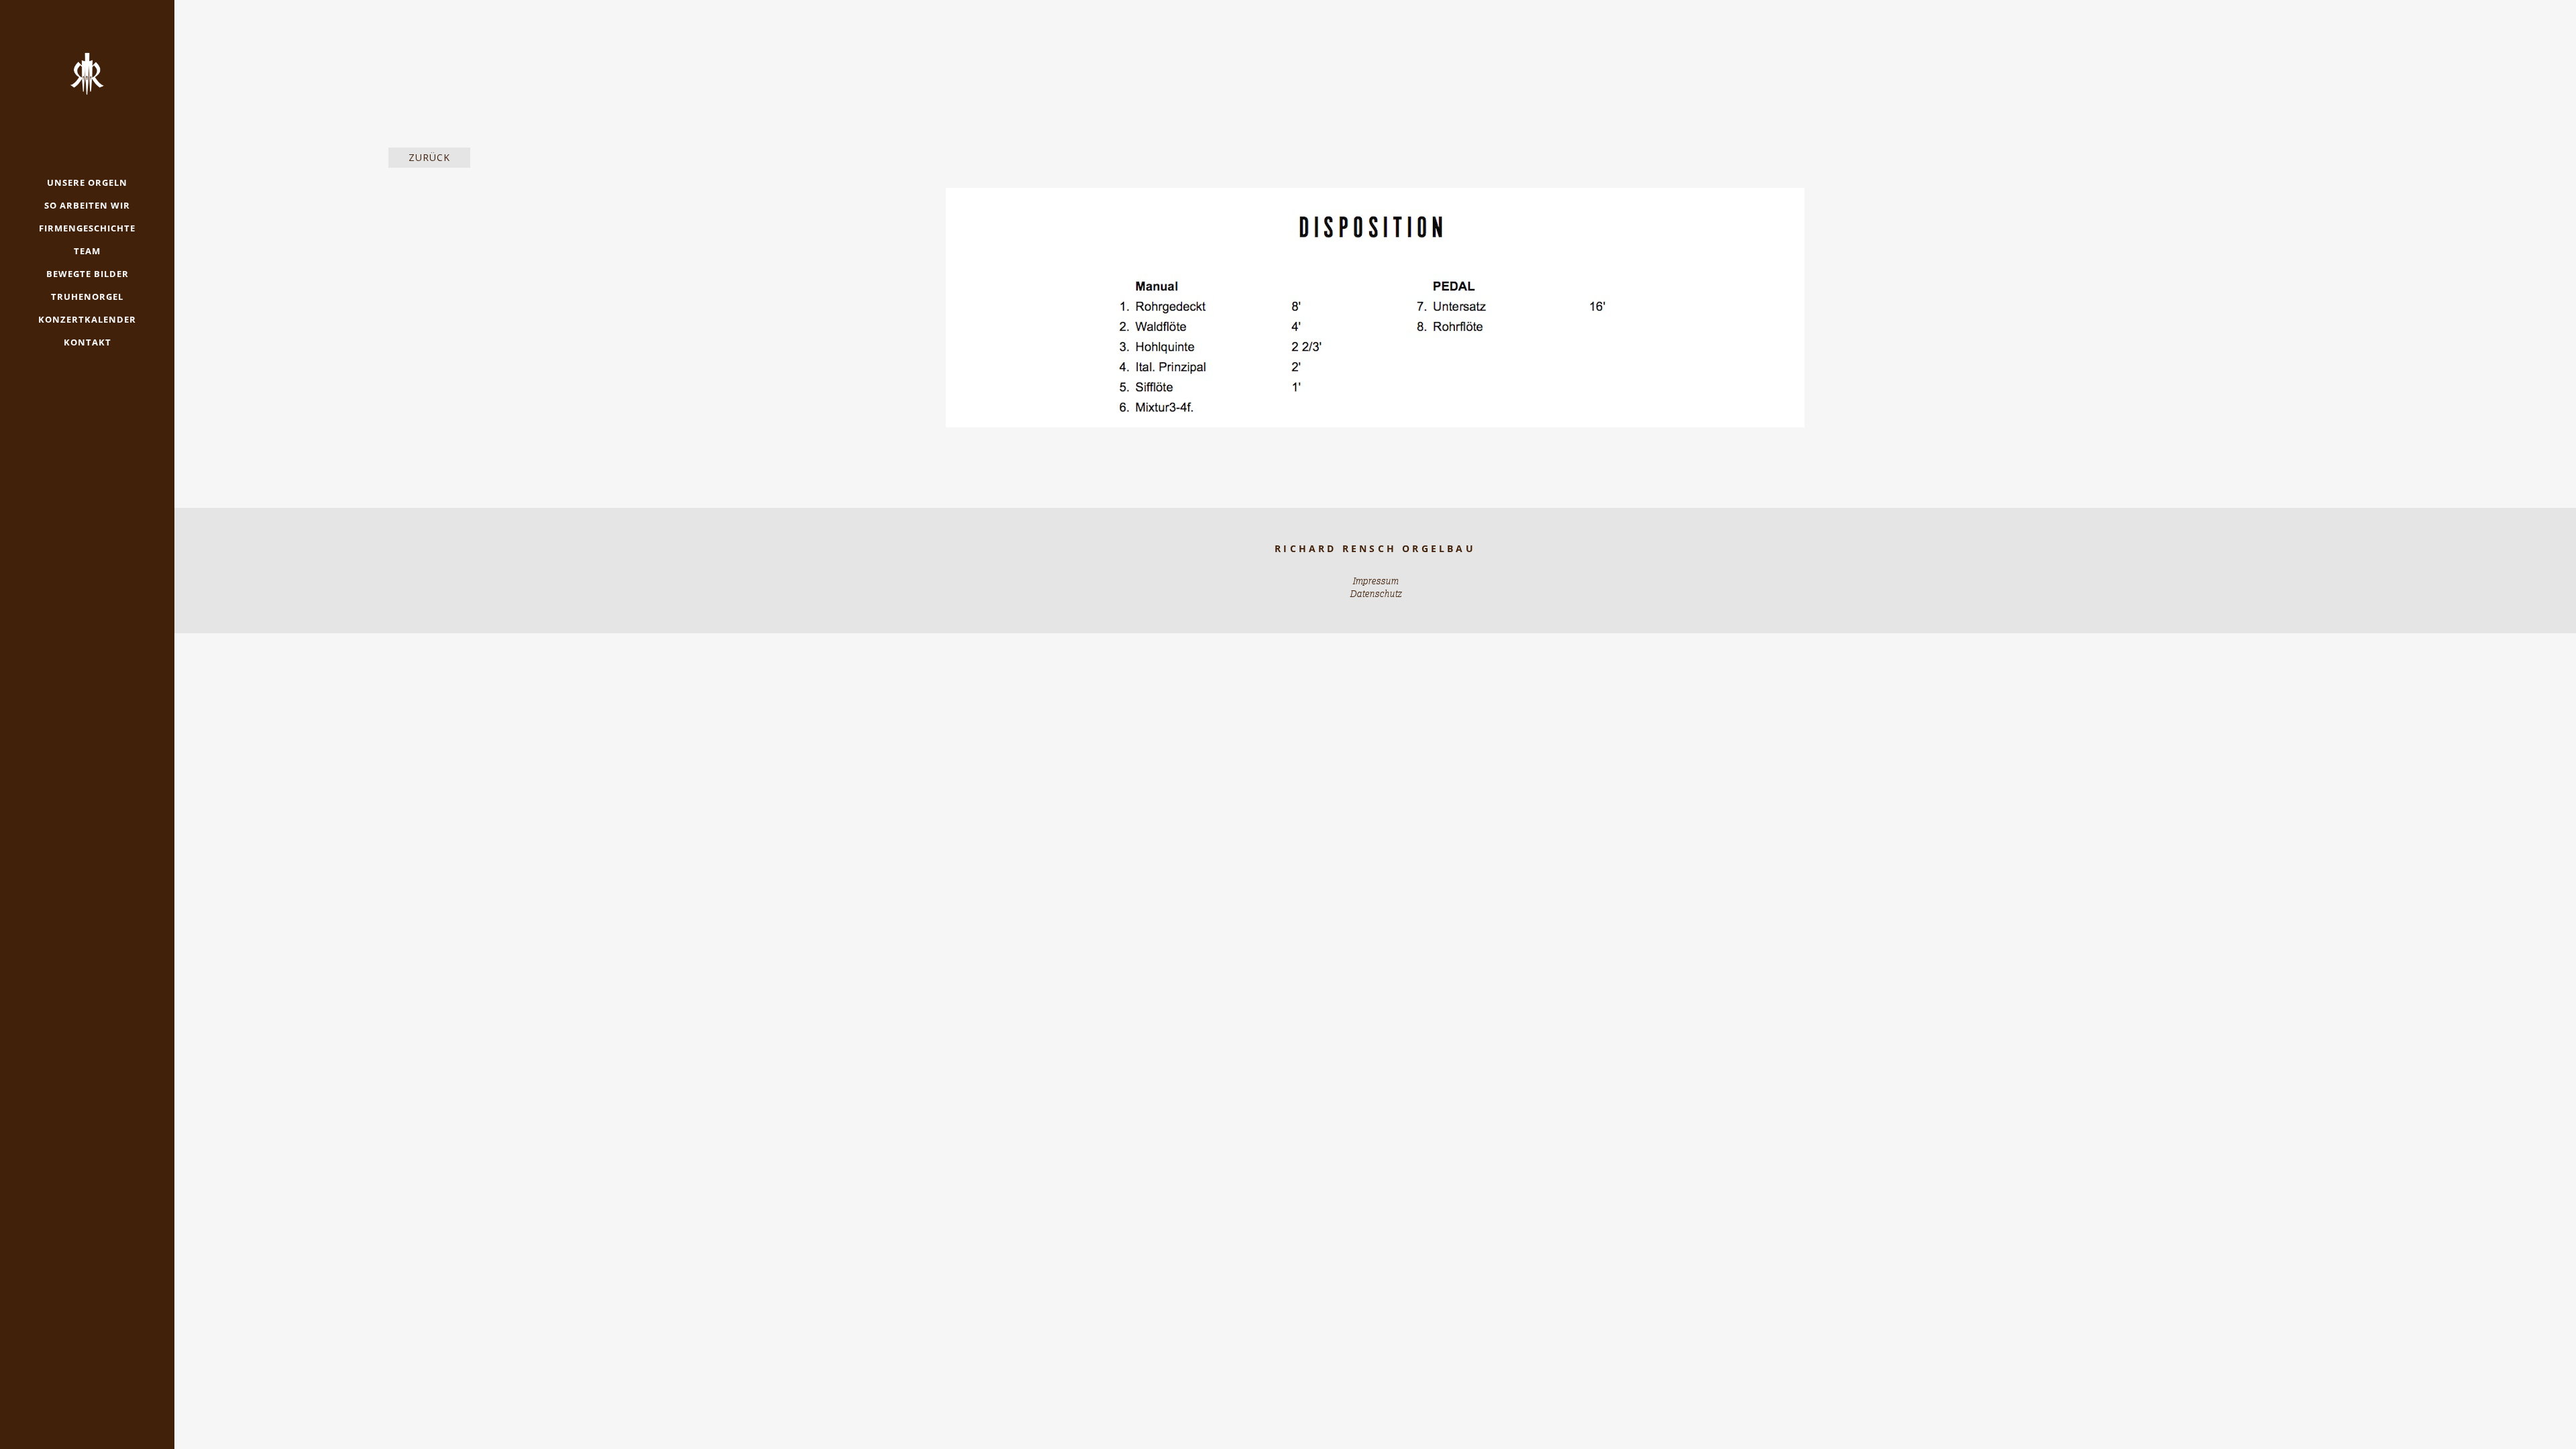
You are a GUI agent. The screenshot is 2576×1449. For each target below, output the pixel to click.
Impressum (1375, 581)
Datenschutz (1376, 594)
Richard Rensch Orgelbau (1375, 548)
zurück (429, 157)
